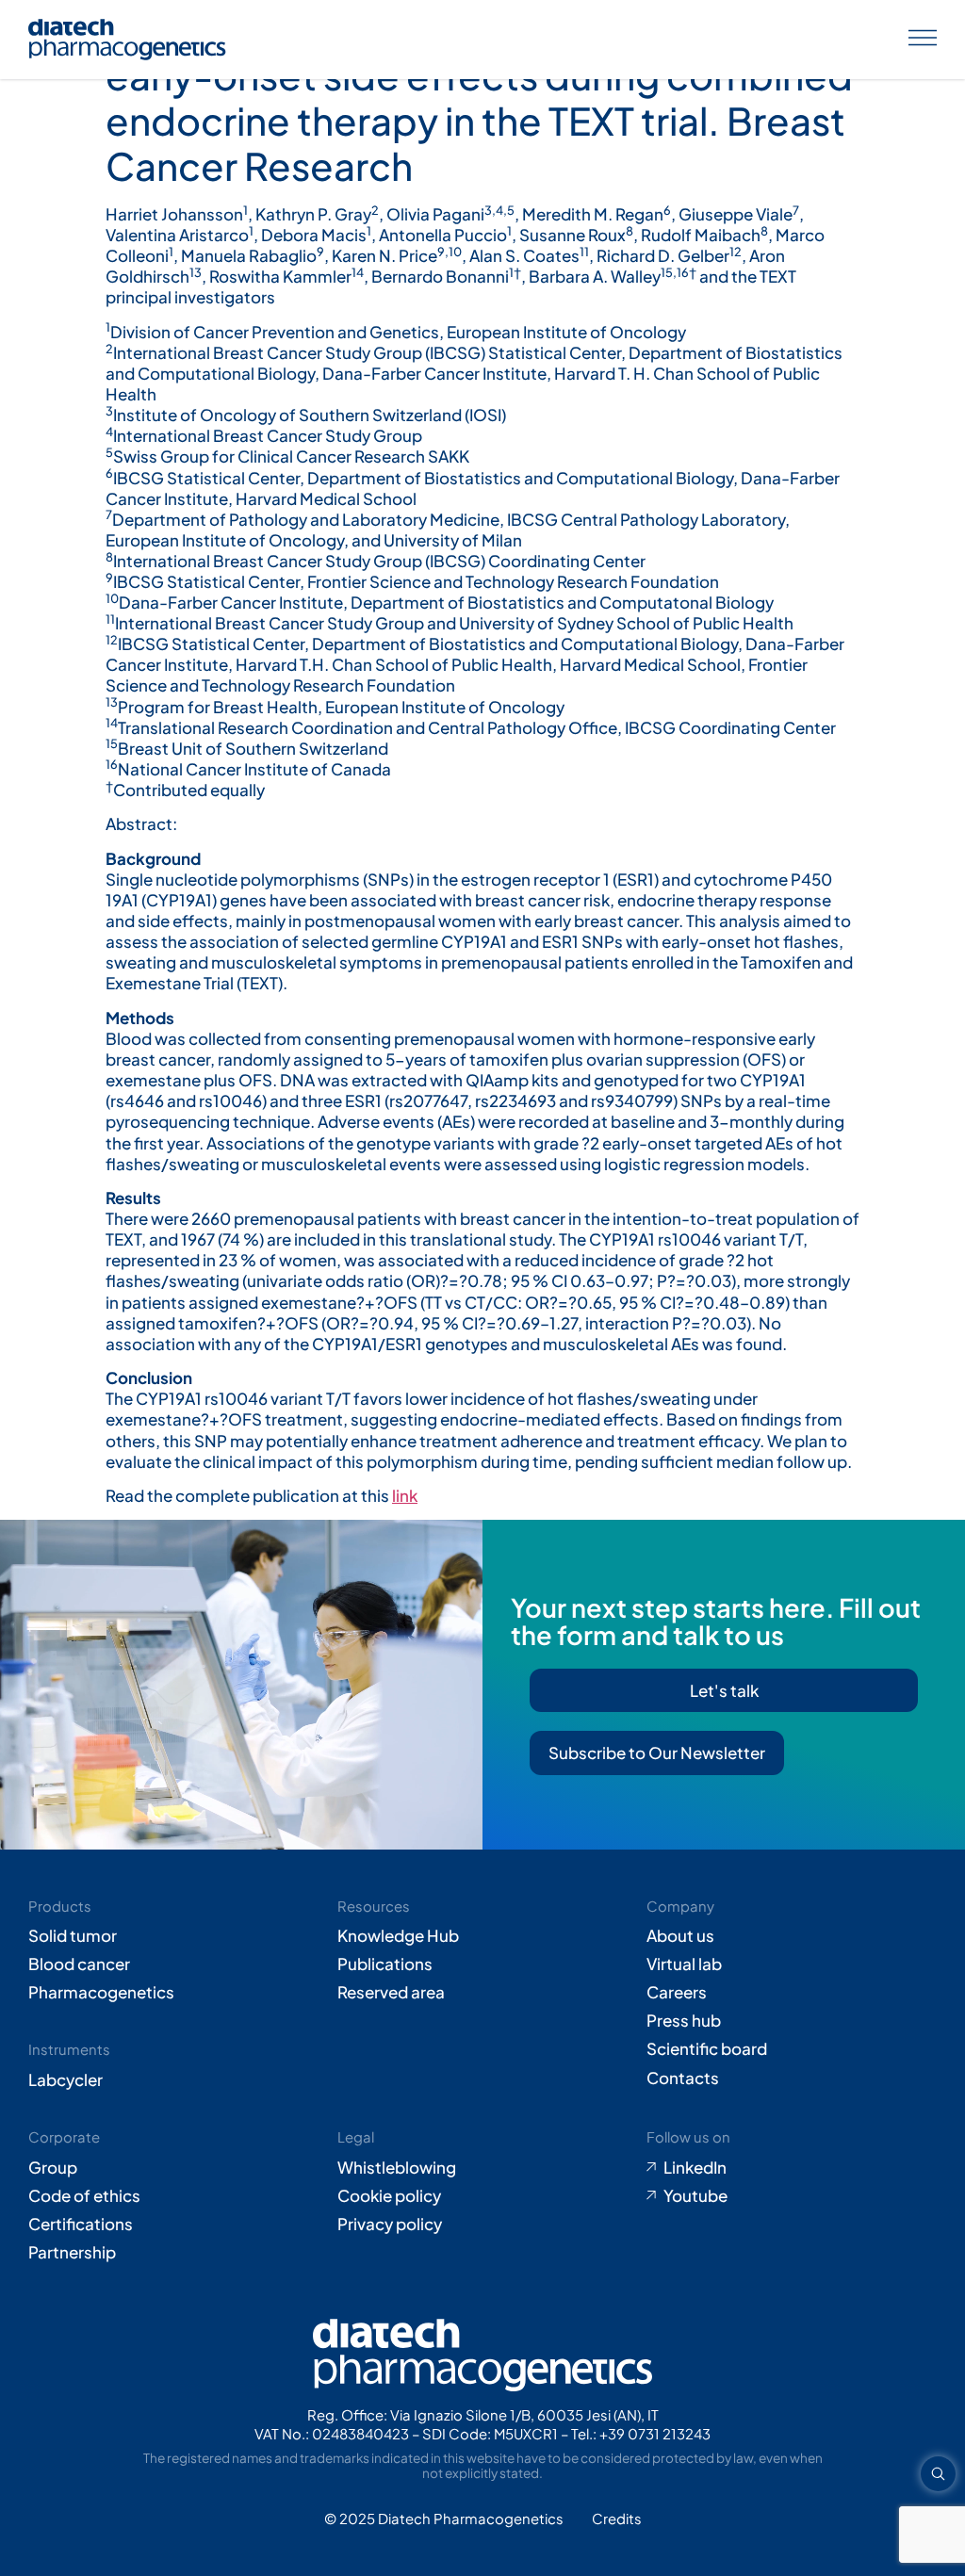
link (405, 1495)
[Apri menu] (923, 40)
